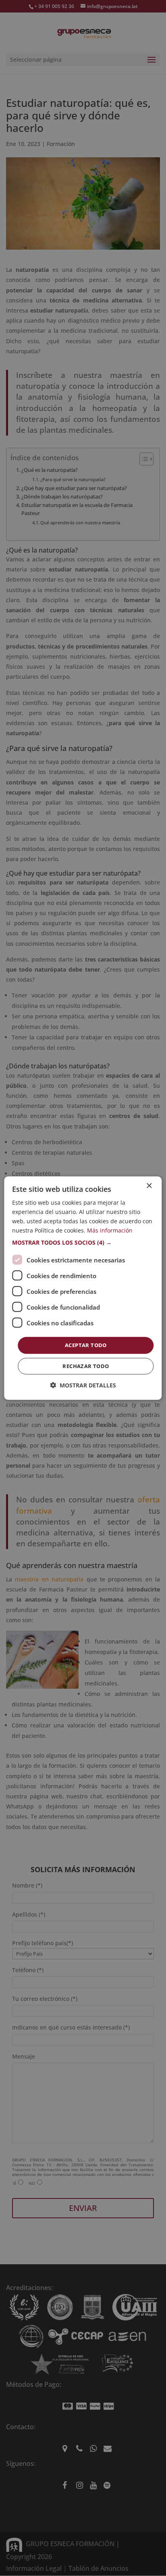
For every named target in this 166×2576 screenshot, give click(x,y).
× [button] (149, 1186)
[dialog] (83, 1288)
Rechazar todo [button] (86, 1366)
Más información (110, 1230)
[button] (83, 1243)
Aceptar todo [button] (86, 1345)
